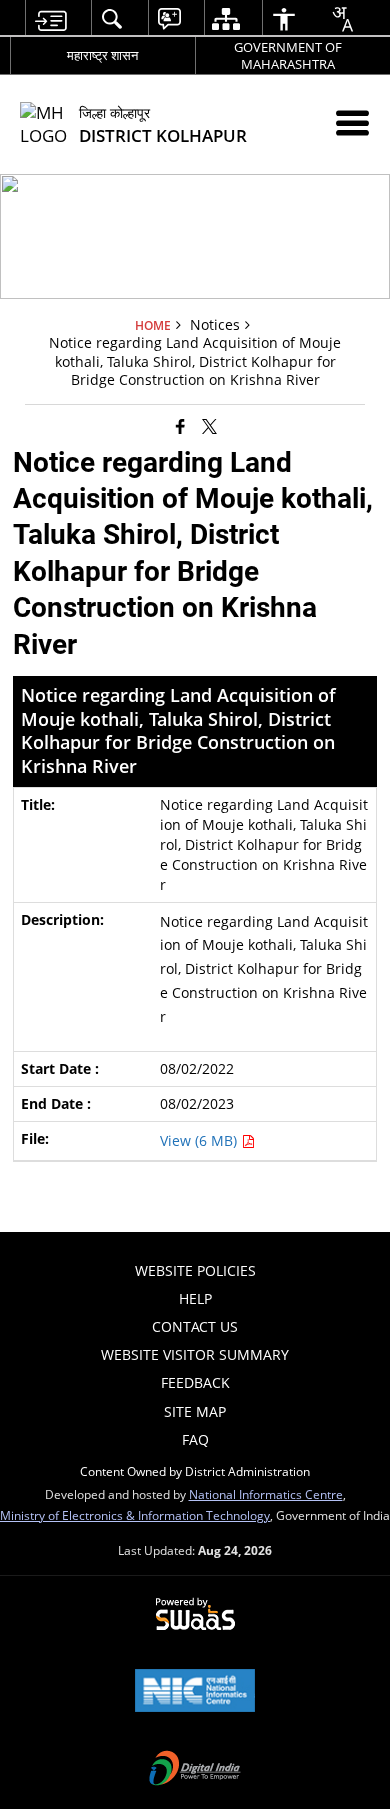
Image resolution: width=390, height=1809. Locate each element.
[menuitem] (50, 18)
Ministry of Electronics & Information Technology (135, 1515)
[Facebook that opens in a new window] (180, 426)
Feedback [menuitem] (195, 1382)
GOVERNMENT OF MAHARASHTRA (288, 55)
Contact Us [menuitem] (195, 1326)
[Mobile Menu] (352, 122)
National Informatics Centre (266, 1494)
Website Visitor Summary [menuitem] (195, 1354)
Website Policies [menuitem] (195, 1270)
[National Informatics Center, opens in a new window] (195, 1692)
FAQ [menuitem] (195, 1439)
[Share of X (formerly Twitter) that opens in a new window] (209, 426)
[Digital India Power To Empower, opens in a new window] (195, 1770)
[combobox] (342, 19)
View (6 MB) (200, 1140)
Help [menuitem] (195, 1298)
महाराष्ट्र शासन (102, 55)
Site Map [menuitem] (195, 1411)
